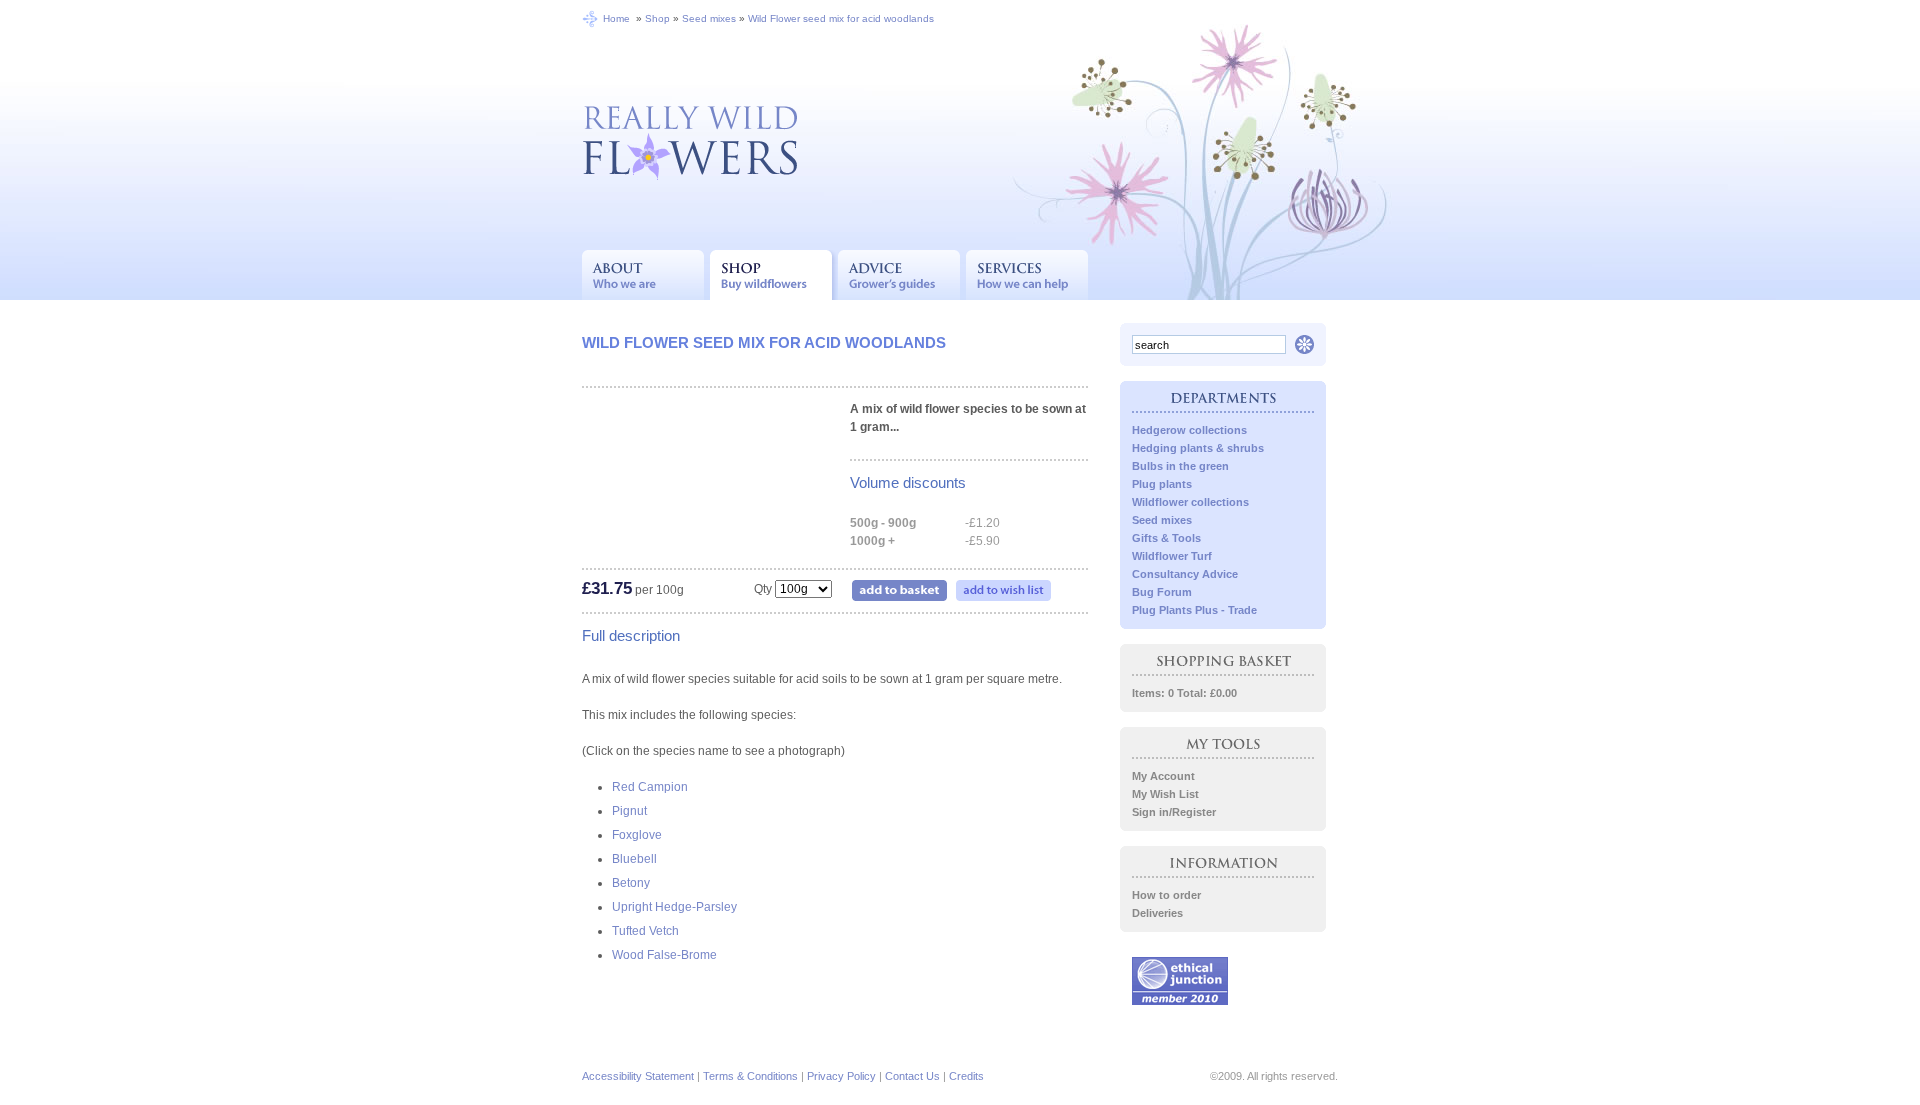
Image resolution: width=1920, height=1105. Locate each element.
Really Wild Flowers (690, 140)
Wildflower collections (1190, 502)
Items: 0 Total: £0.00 (1184, 693)
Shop (657, 18)
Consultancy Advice (1185, 574)
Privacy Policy (841, 1076)
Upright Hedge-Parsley (674, 907)
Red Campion (650, 787)
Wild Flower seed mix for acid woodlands (841, 18)
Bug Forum (1162, 592)
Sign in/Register (1174, 812)
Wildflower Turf (1172, 556)
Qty (763, 589)
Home (616, 18)
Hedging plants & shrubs (1198, 448)
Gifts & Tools (1166, 538)
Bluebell (634, 859)
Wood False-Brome (664, 955)
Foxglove (637, 835)
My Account (1163, 776)
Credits (966, 1076)
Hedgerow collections (1189, 430)
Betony (631, 883)
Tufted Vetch (645, 931)
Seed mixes (709, 18)
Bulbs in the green (1180, 466)
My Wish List (1165, 794)
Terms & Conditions (750, 1076)
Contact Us (912, 1076)
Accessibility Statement (638, 1076)
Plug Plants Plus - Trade (1194, 610)
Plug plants (1162, 484)
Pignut (629, 811)
